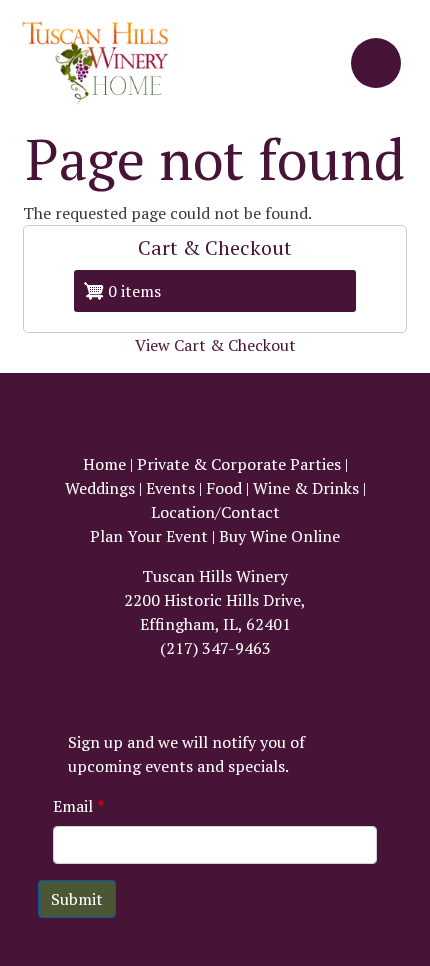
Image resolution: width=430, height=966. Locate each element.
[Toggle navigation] (376, 63)
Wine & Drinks (306, 488)
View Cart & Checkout (215, 345)
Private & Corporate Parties (239, 464)
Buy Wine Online (279, 536)
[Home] (103, 63)
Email (73, 806)
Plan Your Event (149, 536)
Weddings (100, 488)
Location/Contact (215, 512)
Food (224, 488)
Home (104, 464)
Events (170, 488)
